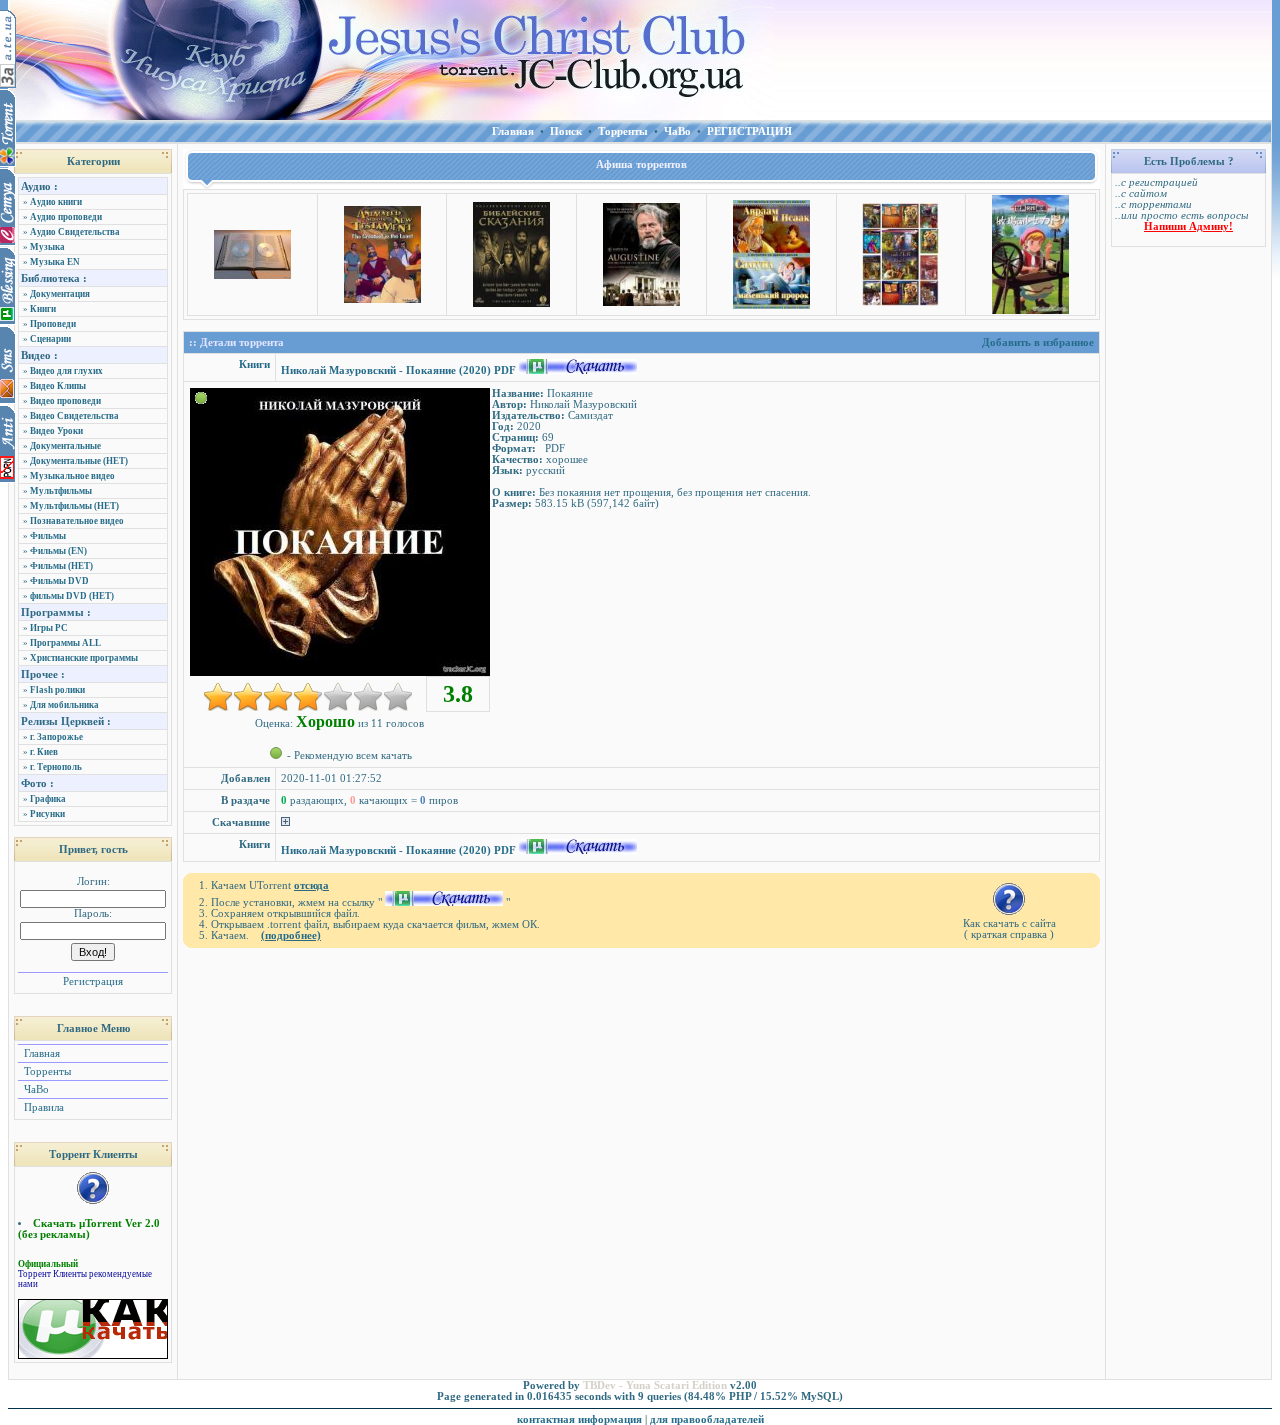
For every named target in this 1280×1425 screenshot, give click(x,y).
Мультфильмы (61, 491)
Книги (43, 309)
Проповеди (53, 324)
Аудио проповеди (66, 217)
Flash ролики (57, 690)
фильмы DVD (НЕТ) (72, 596)
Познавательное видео (77, 521)
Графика (48, 799)
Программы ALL (65, 643)
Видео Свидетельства (74, 416)
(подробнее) (291, 935)
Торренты (46, 1071)
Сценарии (50, 339)
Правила (42, 1107)
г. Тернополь (56, 767)
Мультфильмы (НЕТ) (74, 506)
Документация (60, 294)
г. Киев (44, 752)
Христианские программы (84, 658)
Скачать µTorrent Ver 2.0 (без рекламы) (89, 1229)
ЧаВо (35, 1089)
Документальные (65, 446)
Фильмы (48, 536)
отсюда (311, 885)
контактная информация (579, 1419)
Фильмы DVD (59, 581)
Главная (40, 1053)
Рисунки (47, 814)
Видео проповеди (65, 401)
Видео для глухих (66, 371)
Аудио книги (56, 202)
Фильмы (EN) (58, 551)
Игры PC (49, 628)
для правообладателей (707, 1419)
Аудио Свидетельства (75, 232)
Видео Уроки (56, 431)
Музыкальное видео (72, 476)
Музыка (47, 247)
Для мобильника (64, 705)
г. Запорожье (56, 737)
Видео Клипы (58, 386)
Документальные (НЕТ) (79, 461)
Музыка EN (55, 262)
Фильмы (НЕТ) (61, 566)
